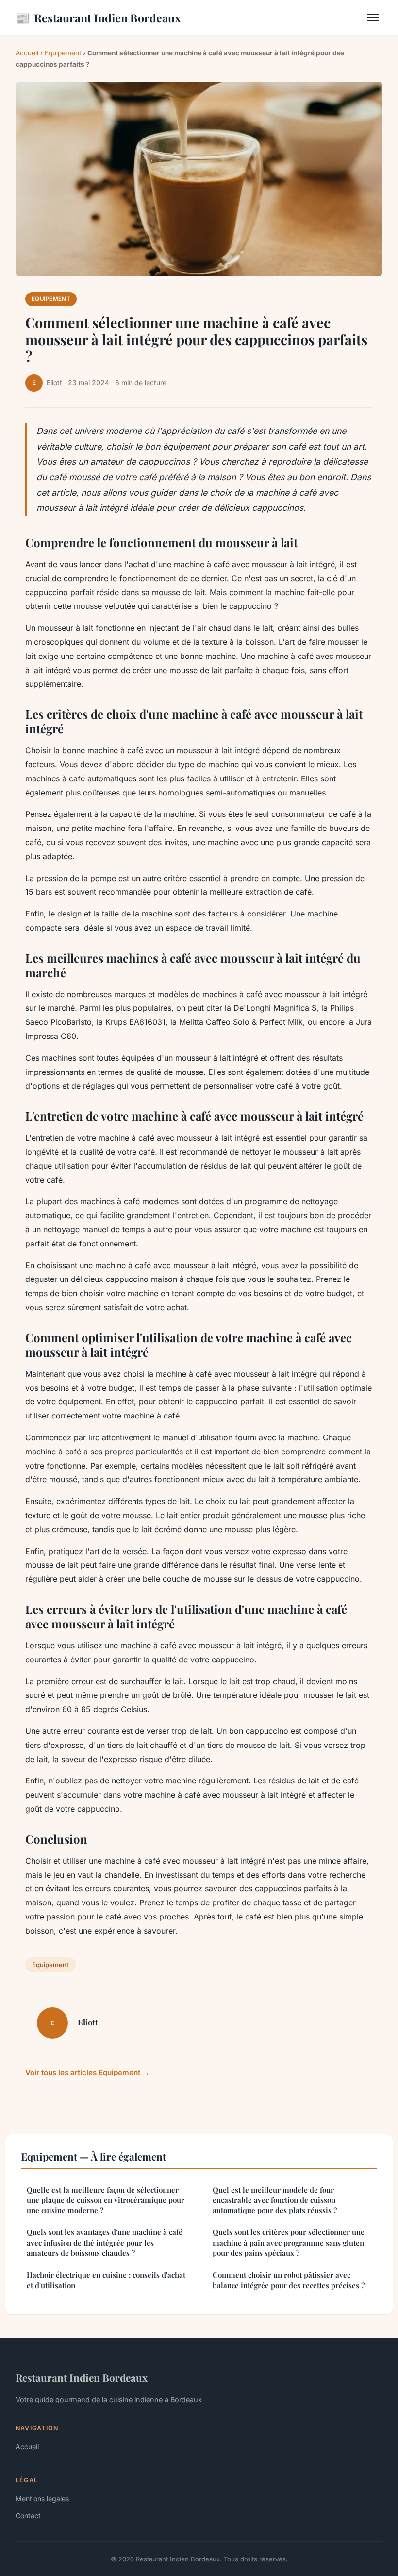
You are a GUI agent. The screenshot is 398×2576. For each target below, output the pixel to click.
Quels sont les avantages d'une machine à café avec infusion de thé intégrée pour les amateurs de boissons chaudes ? (105, 2242)
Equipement (63, 53)
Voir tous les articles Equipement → (87, 2072)
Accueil (27, 53)
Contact (28, 2515)
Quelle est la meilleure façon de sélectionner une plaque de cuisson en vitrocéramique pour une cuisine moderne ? (106, 2200)
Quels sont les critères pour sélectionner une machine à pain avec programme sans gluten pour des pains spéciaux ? (289, 2242)
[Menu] (373, 17)
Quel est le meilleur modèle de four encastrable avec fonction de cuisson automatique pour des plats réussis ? (275, 2200)
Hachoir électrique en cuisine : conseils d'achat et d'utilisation (106, 2280)
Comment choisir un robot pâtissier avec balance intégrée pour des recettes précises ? (289, 2280)
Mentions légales (42, 2498)
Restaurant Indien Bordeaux (98, 17)
